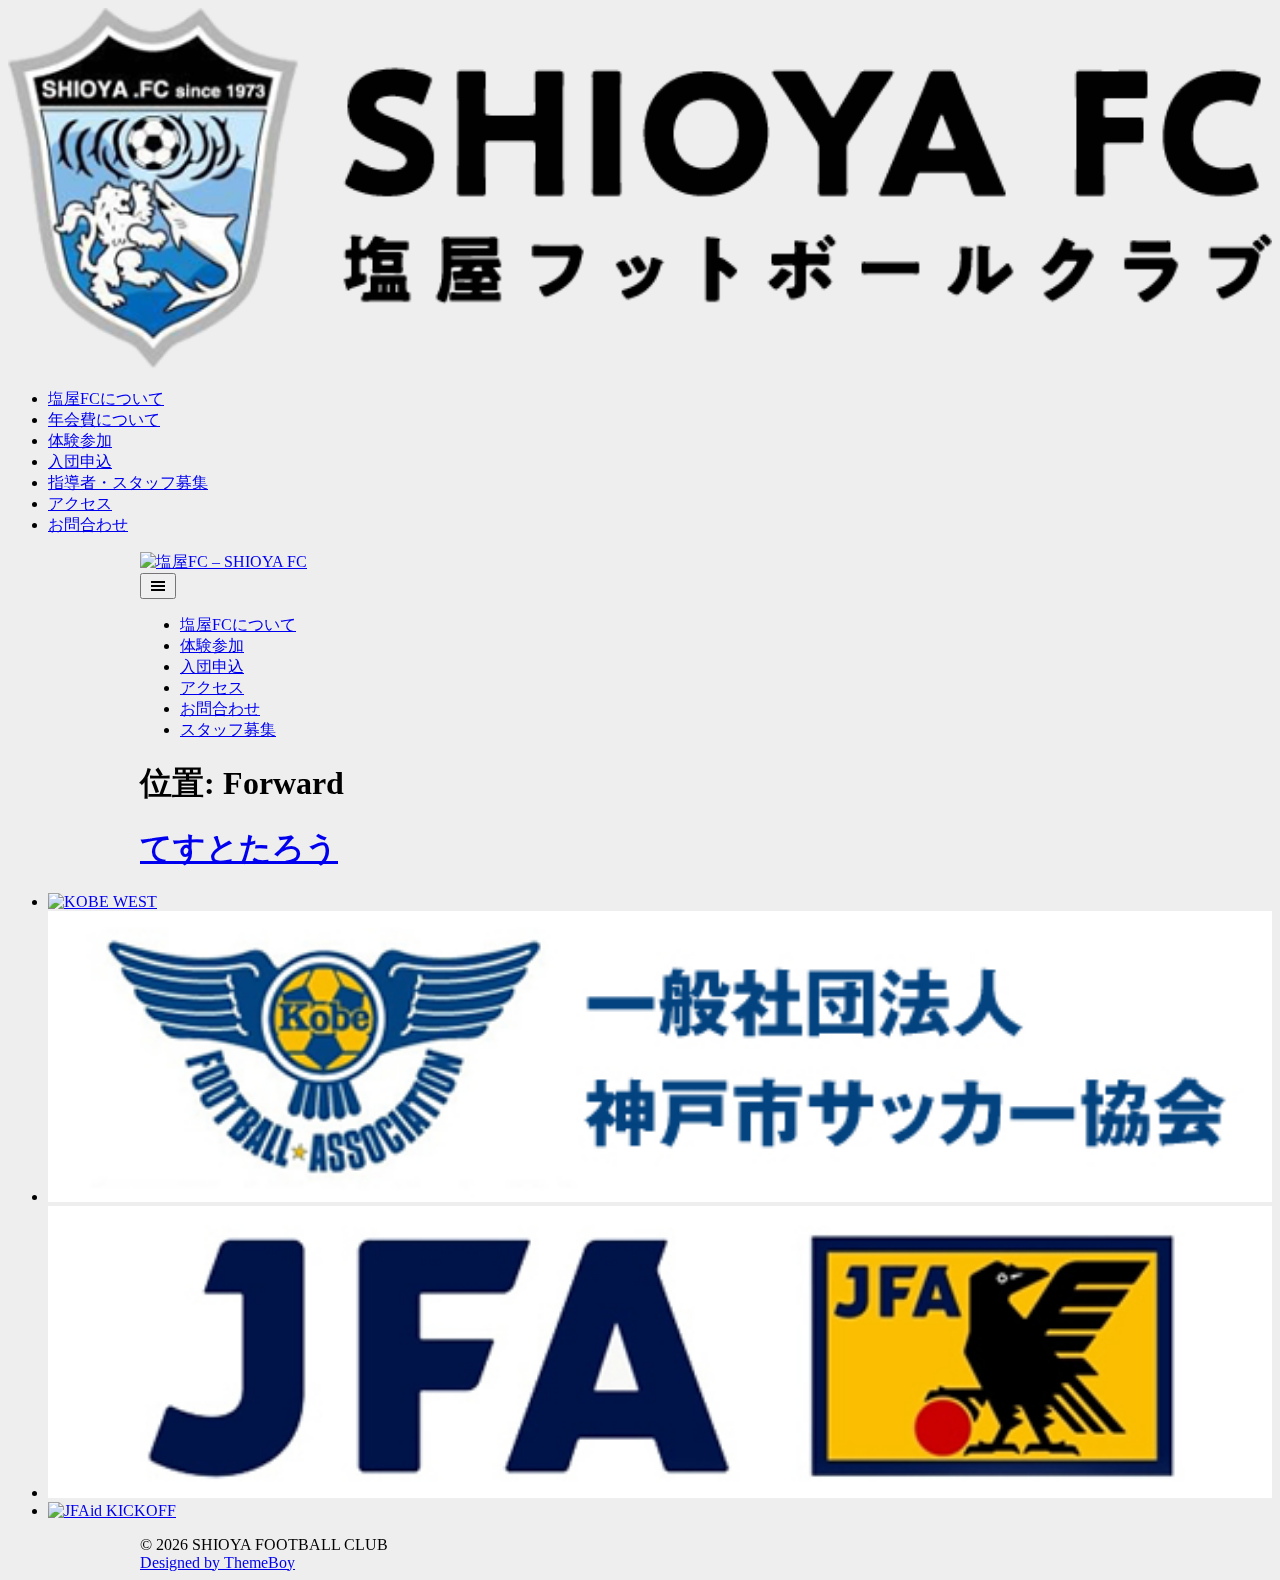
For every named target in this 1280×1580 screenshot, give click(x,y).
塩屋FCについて (106, 398)
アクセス (80, 503)
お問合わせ (88, 524)
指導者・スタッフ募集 (128, 482)
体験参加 (80, 440)
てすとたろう (239, 848)
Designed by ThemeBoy (217, 1562)
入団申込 (80, 461)
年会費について (104, 419)
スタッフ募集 (228, 729)
